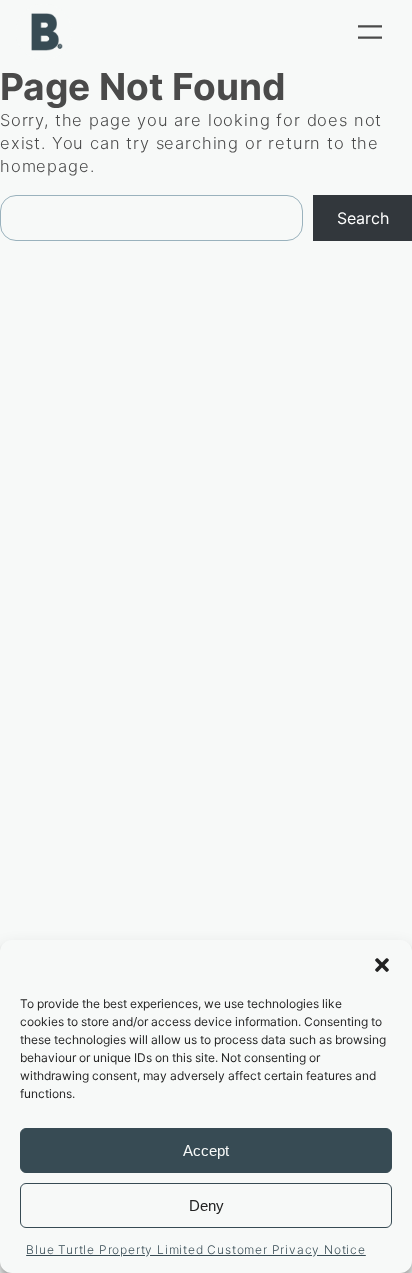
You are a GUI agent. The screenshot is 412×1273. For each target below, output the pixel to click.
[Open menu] (370, 32)
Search (363, 218)
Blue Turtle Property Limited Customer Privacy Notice (196, 1249)
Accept (206, 1150)
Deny (206, 1205)
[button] (382, 965)
